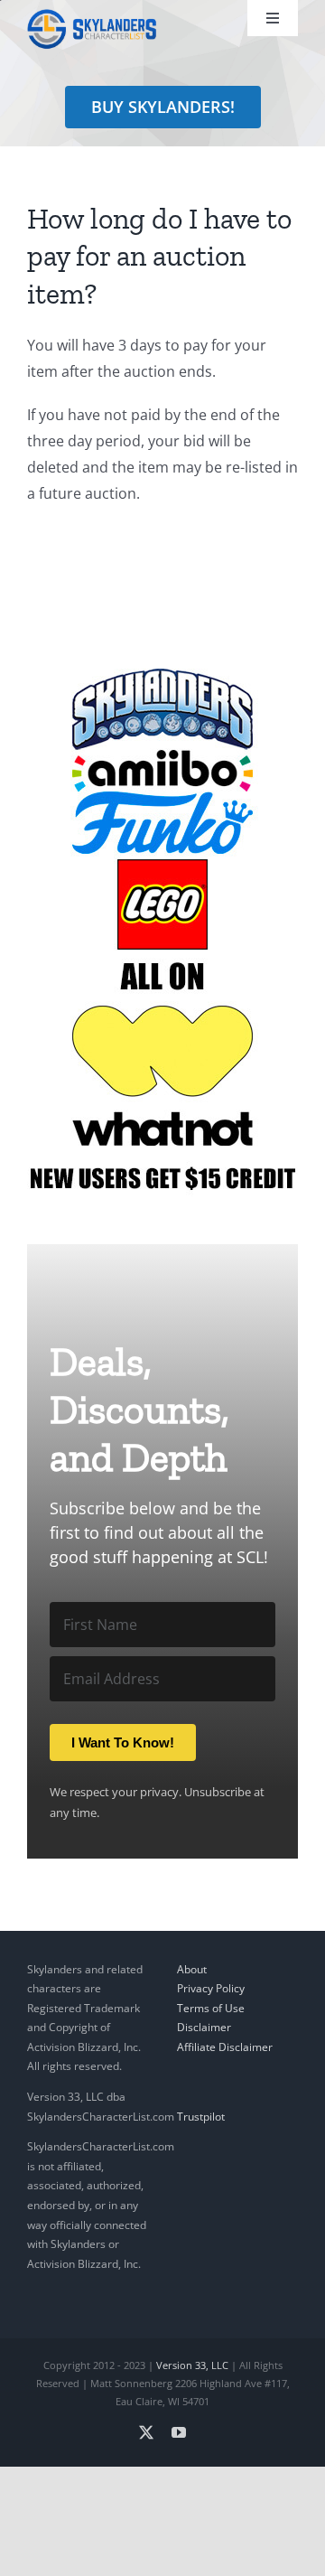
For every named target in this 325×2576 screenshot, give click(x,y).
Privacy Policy (211, 1988)
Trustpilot (201, 2117)
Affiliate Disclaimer (225, 2047)
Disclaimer (204, 2027)
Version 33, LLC (192, 2365)
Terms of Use (211, 2008)
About (192, 1969)
